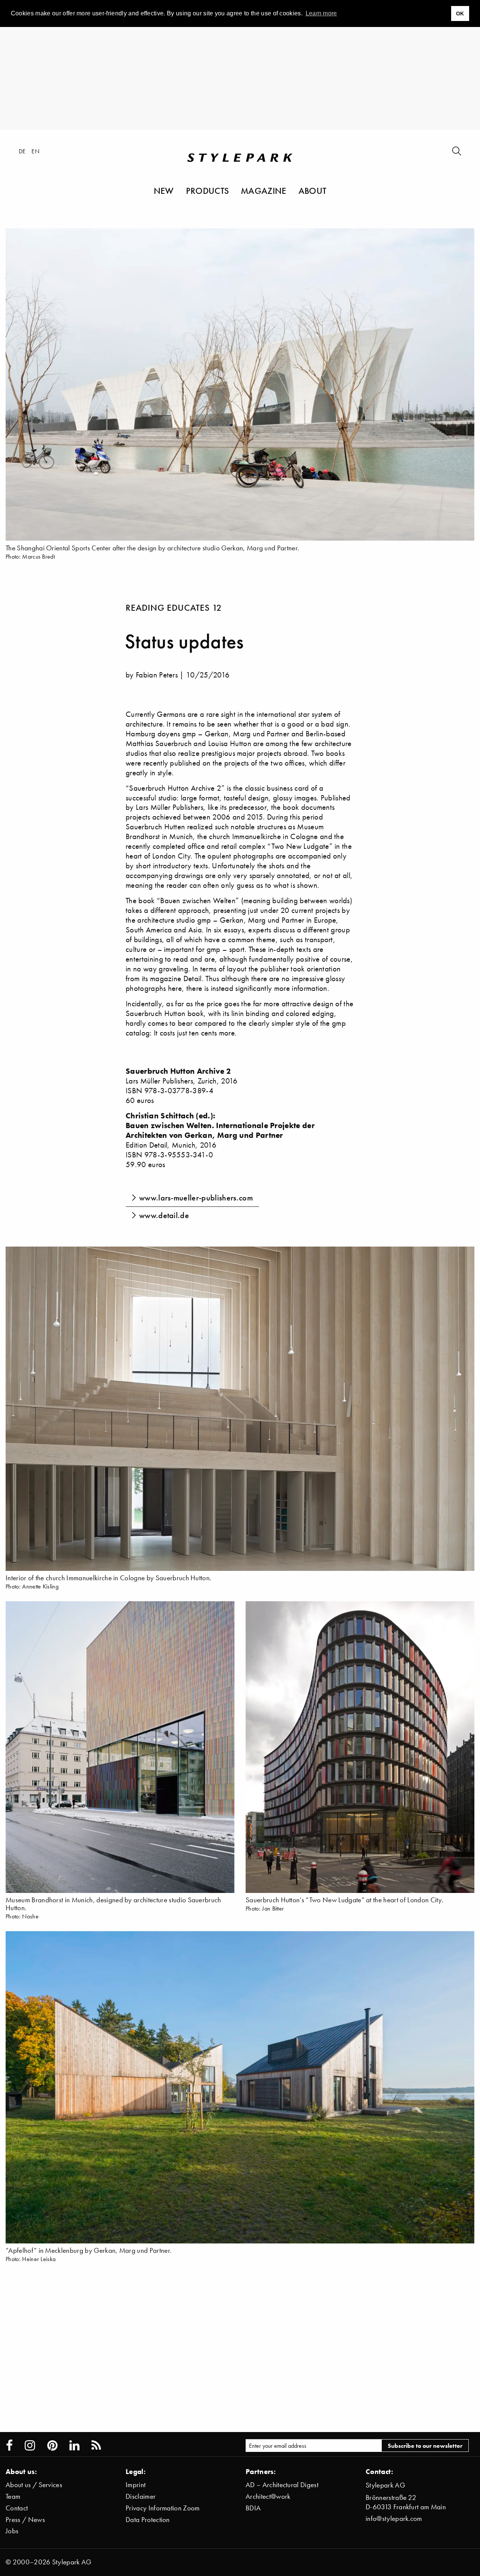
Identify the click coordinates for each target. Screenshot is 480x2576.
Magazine (264, 190)
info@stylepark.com (394, 2518)
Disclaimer (141, 2496)
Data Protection (148, 2520)
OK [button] (460, 13)
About (313, 190)
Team (13, 2496)
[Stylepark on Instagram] (30, 2446)
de (22, 151)
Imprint (136, 2485)
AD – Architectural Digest (282, 2485)
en (35, 151)
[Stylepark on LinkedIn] (74, 2446)
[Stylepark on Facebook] (9, 2446)
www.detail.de (164, 1215)
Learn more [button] (321, 13)
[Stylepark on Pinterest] (52, 2446)
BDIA (253, 2508)
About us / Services (34, 2485)
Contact (17, 2508)
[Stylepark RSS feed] (96, 2446)
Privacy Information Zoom (163, 2508)
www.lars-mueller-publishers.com (196, 1198)
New (164, 190)
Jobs (12, 2531)
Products (208, 190)
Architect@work (268, 2496)
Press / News (25, 2520)
